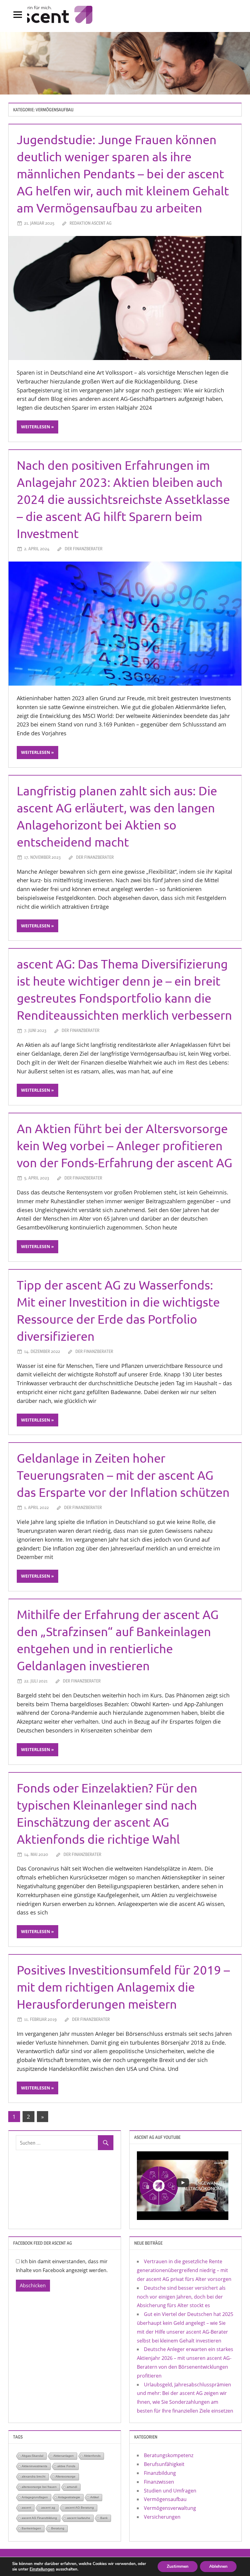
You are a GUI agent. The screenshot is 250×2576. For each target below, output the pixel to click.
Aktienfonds (92, 2456)
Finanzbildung (160, 2473)
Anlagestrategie (69, 2497)
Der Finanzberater (84, 549)
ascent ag (48, 2508)
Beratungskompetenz (169, 2455)
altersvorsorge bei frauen (39, 2487)
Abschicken (33, 2285)
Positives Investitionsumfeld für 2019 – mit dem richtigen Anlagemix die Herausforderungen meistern (123, 1987)
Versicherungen (162, 2517)
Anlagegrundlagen (35, 2497)
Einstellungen (42, 2569)
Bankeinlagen (31, 2528)
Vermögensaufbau (165, 2499)
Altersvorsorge (66, 2476)
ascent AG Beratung (80, 2508)
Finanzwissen (159, 2482)
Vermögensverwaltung (170, 2508)
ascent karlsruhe (79, 2518)
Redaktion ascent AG (91, 223)
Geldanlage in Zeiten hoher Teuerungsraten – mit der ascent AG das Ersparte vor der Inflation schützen (123, 1475)
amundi (72, 2487)
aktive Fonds (66, 2466)
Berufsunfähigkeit (164, 2464)
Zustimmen (178, 2566)
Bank (104, 2518)
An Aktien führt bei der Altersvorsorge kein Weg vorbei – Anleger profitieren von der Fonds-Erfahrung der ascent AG (125, 1145)
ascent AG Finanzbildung (39, 2518)
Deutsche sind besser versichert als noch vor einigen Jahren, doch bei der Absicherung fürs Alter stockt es (181, 2297)
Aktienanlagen (64, 2456)
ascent (26, 2508)
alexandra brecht (34, 2476)
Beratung (58, 2528)
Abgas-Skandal (32, 2456)
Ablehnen (218, 2566)
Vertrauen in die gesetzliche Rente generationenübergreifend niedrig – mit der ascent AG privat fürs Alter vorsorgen (184, 2270)
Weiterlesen (36, 427)
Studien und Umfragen (170, 2491)
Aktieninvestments (34, 2466)
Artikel (95, 2497)
